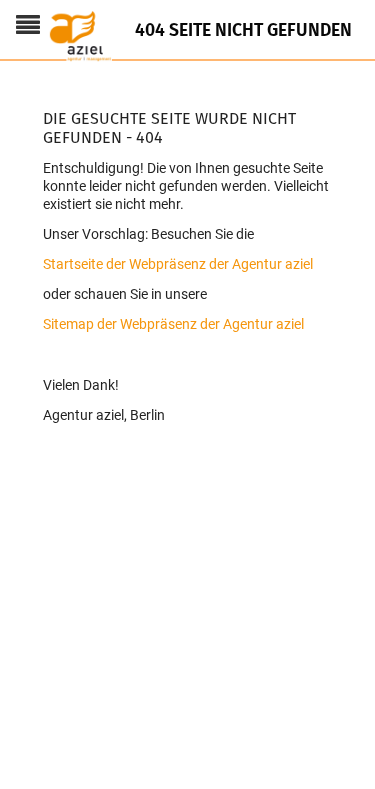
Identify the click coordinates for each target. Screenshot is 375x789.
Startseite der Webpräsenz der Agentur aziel (178, 264)
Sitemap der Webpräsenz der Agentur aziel (173, 324)
